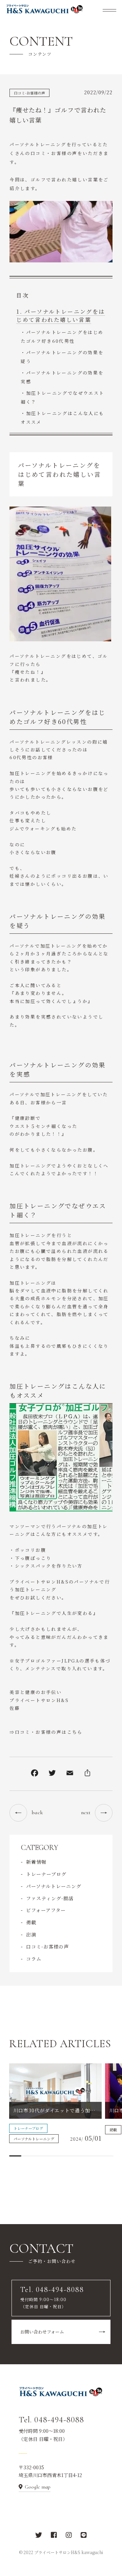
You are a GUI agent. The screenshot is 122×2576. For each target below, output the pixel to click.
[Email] (70, 1774)
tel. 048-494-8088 (44, 218)
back (37, 1812)
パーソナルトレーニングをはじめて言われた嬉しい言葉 (60, 316)
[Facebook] (35, 1774)
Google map (38, 2487)
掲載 (31, 1922)
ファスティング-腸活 (50, 1898)
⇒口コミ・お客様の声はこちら (46, 1732)
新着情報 (36, 1862)
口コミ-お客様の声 (29, 93)
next (86, 1812)
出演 (31, 1934)
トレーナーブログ (46, 1874)
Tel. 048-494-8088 (51, 2420)
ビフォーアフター (46, 1910)
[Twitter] (52, 1774)
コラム (34, 1959)
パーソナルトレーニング (54, 1886)
